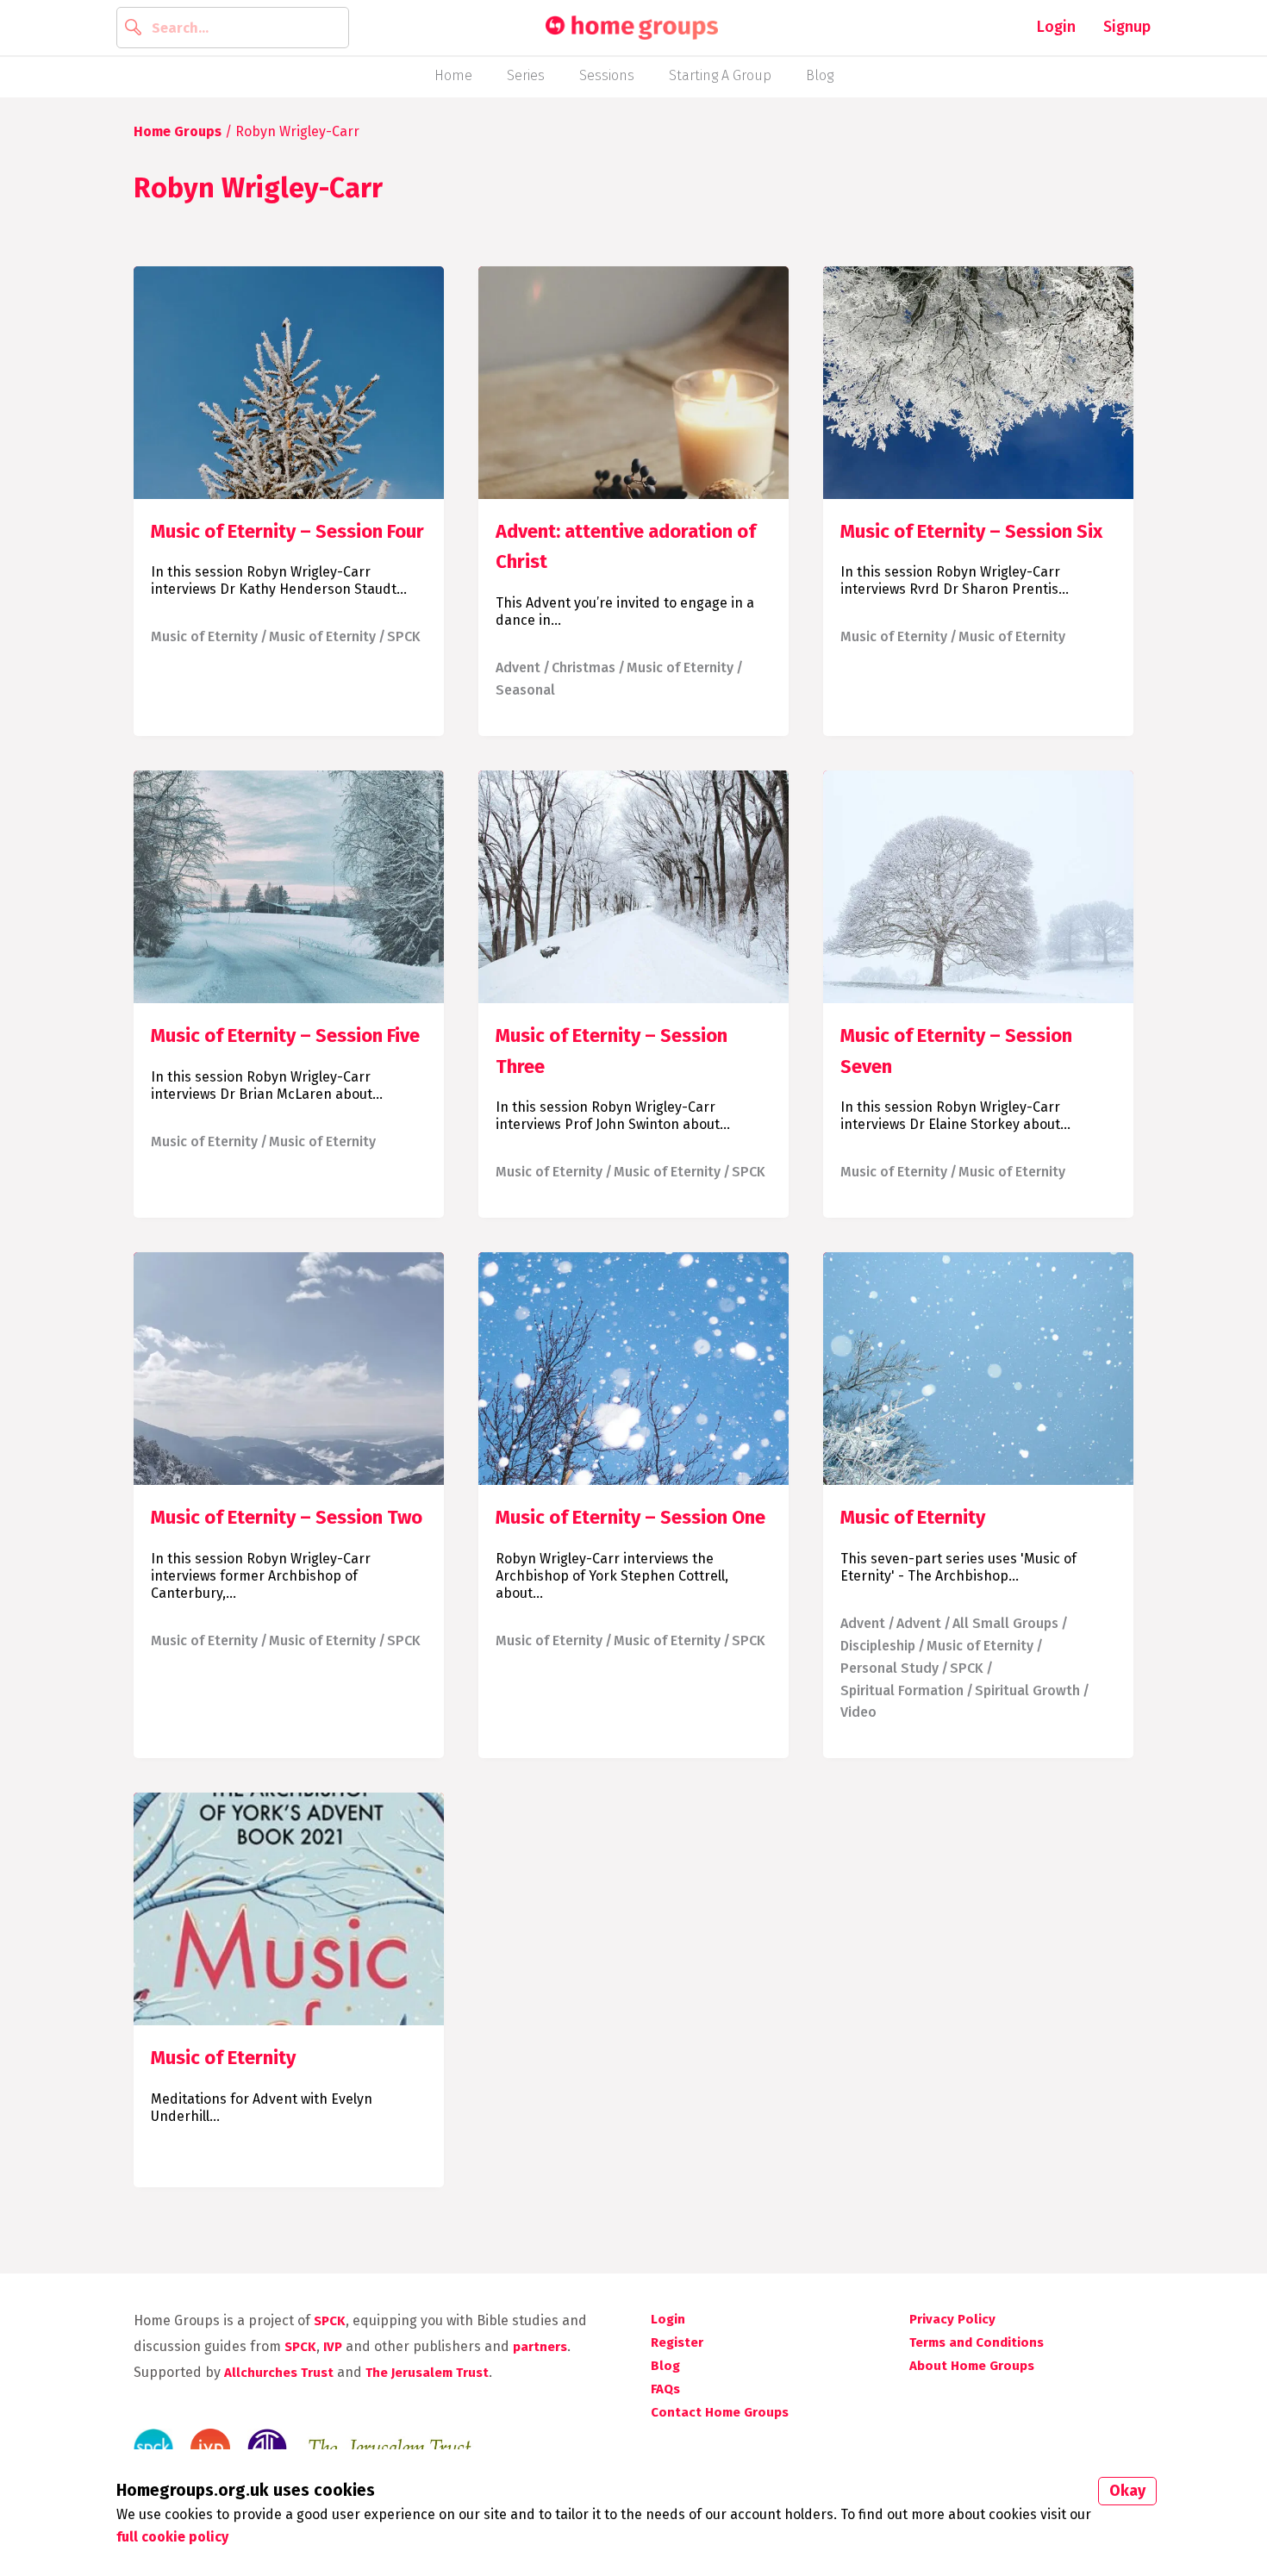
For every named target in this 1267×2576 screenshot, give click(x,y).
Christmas (584, 667)
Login (1056, 27)
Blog (820, 75)
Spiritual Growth (1027, 1690)
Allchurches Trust (279, 2373)
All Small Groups (1005, 1623)
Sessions (607, 75)
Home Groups (178, 131)
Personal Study (889, 1668)
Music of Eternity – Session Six (971, 531)
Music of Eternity (204, 636)
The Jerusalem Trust (427, 2373)
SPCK (404, 636)
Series (526, 75)
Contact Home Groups (720, 2412)
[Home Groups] (632, 28)
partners (540, 2347)
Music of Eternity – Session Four (287, 531)
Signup (1127, 27)
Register (677, 2342)
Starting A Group (720, 75)
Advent (518, 667)
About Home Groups (972, 2366)
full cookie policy (172, 2537)
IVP (333, 2347)
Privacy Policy (952, 2319)
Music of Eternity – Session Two (287, 1517)
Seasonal (525, 690)
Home (453, 75)
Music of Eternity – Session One (630, 1517)
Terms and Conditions (977, 2342)
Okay (1127, 2491)
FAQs (665, 2389)
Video (858, 1712)
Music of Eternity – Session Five (285, 1035)
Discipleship (878, 1646)
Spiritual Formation (902, 1690)
